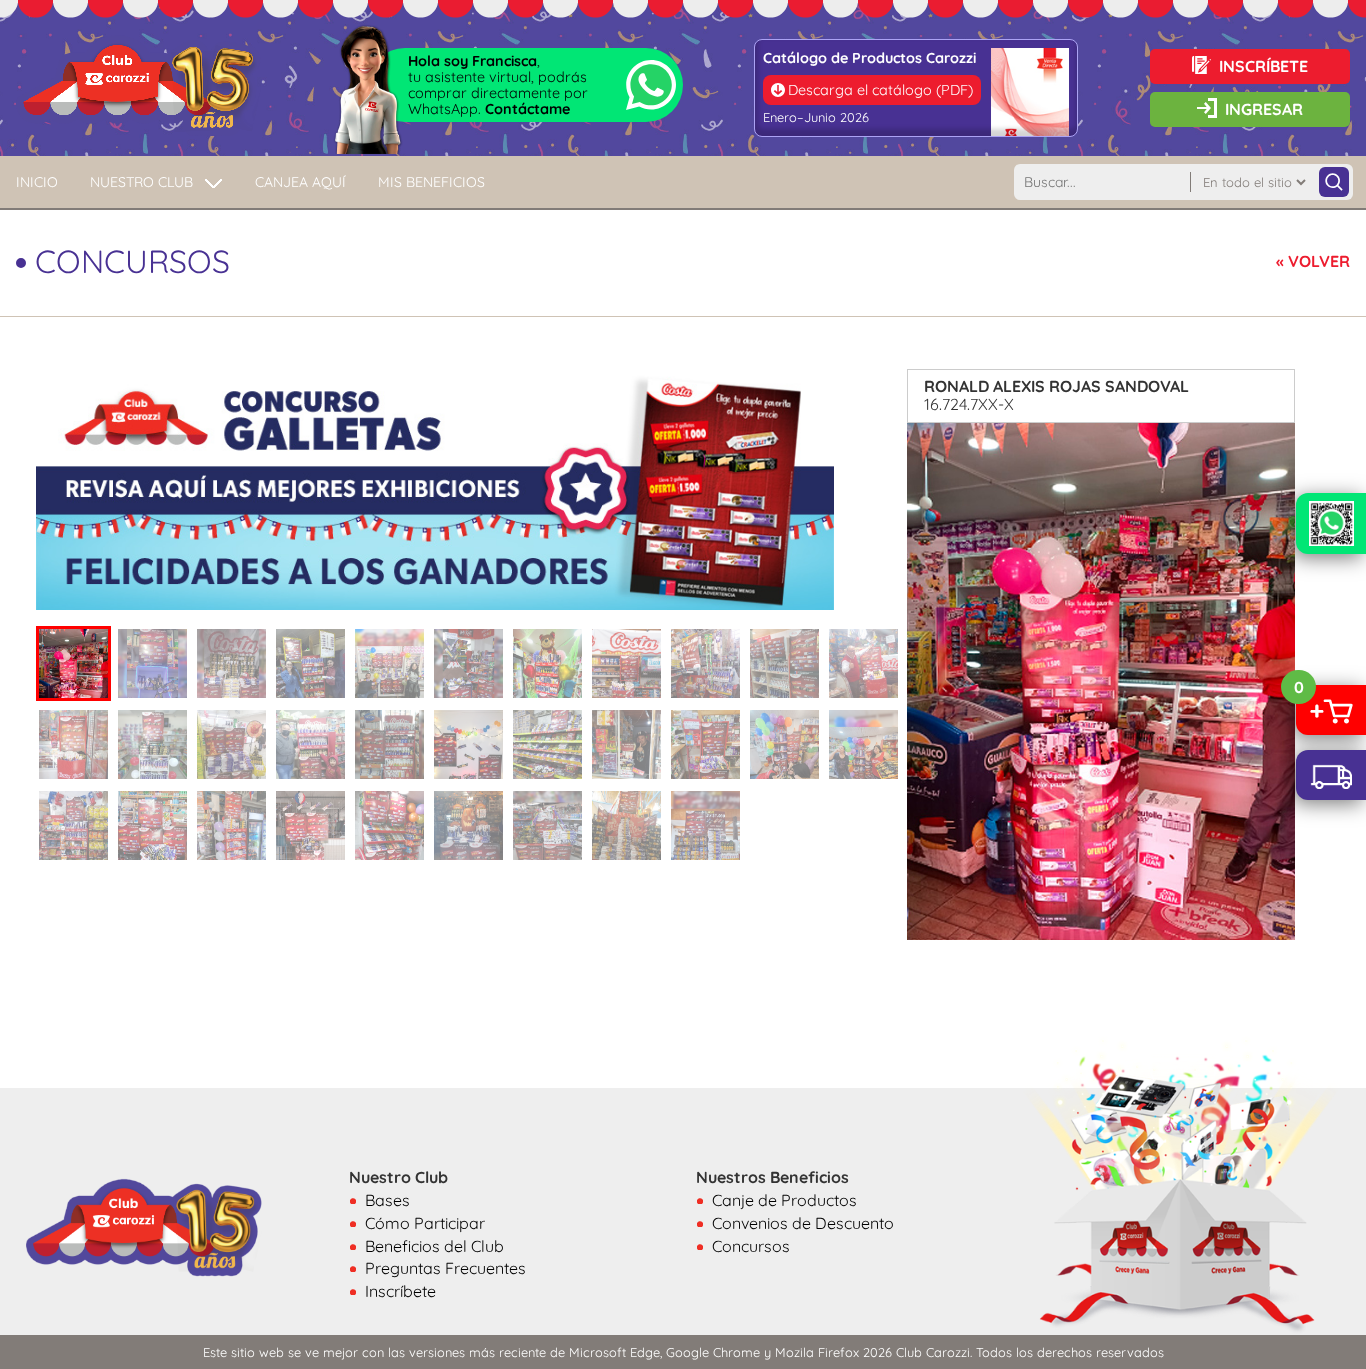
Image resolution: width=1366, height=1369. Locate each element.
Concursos (751, 1246)
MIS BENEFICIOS (431, 182)
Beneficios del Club (434, 1246)
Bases (387, 1200)
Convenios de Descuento (803, 1223)
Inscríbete (400, 1291)
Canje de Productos (784, 1200)
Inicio (37, 182)
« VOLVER (1313, 261)
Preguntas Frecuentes (445, 1268)
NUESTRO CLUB (141, 182)
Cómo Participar (425, 1223)
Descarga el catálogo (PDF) (880, 90)
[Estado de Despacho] (1331, 775)
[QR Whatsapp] (1331, 523)
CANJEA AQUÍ (300, 182)
